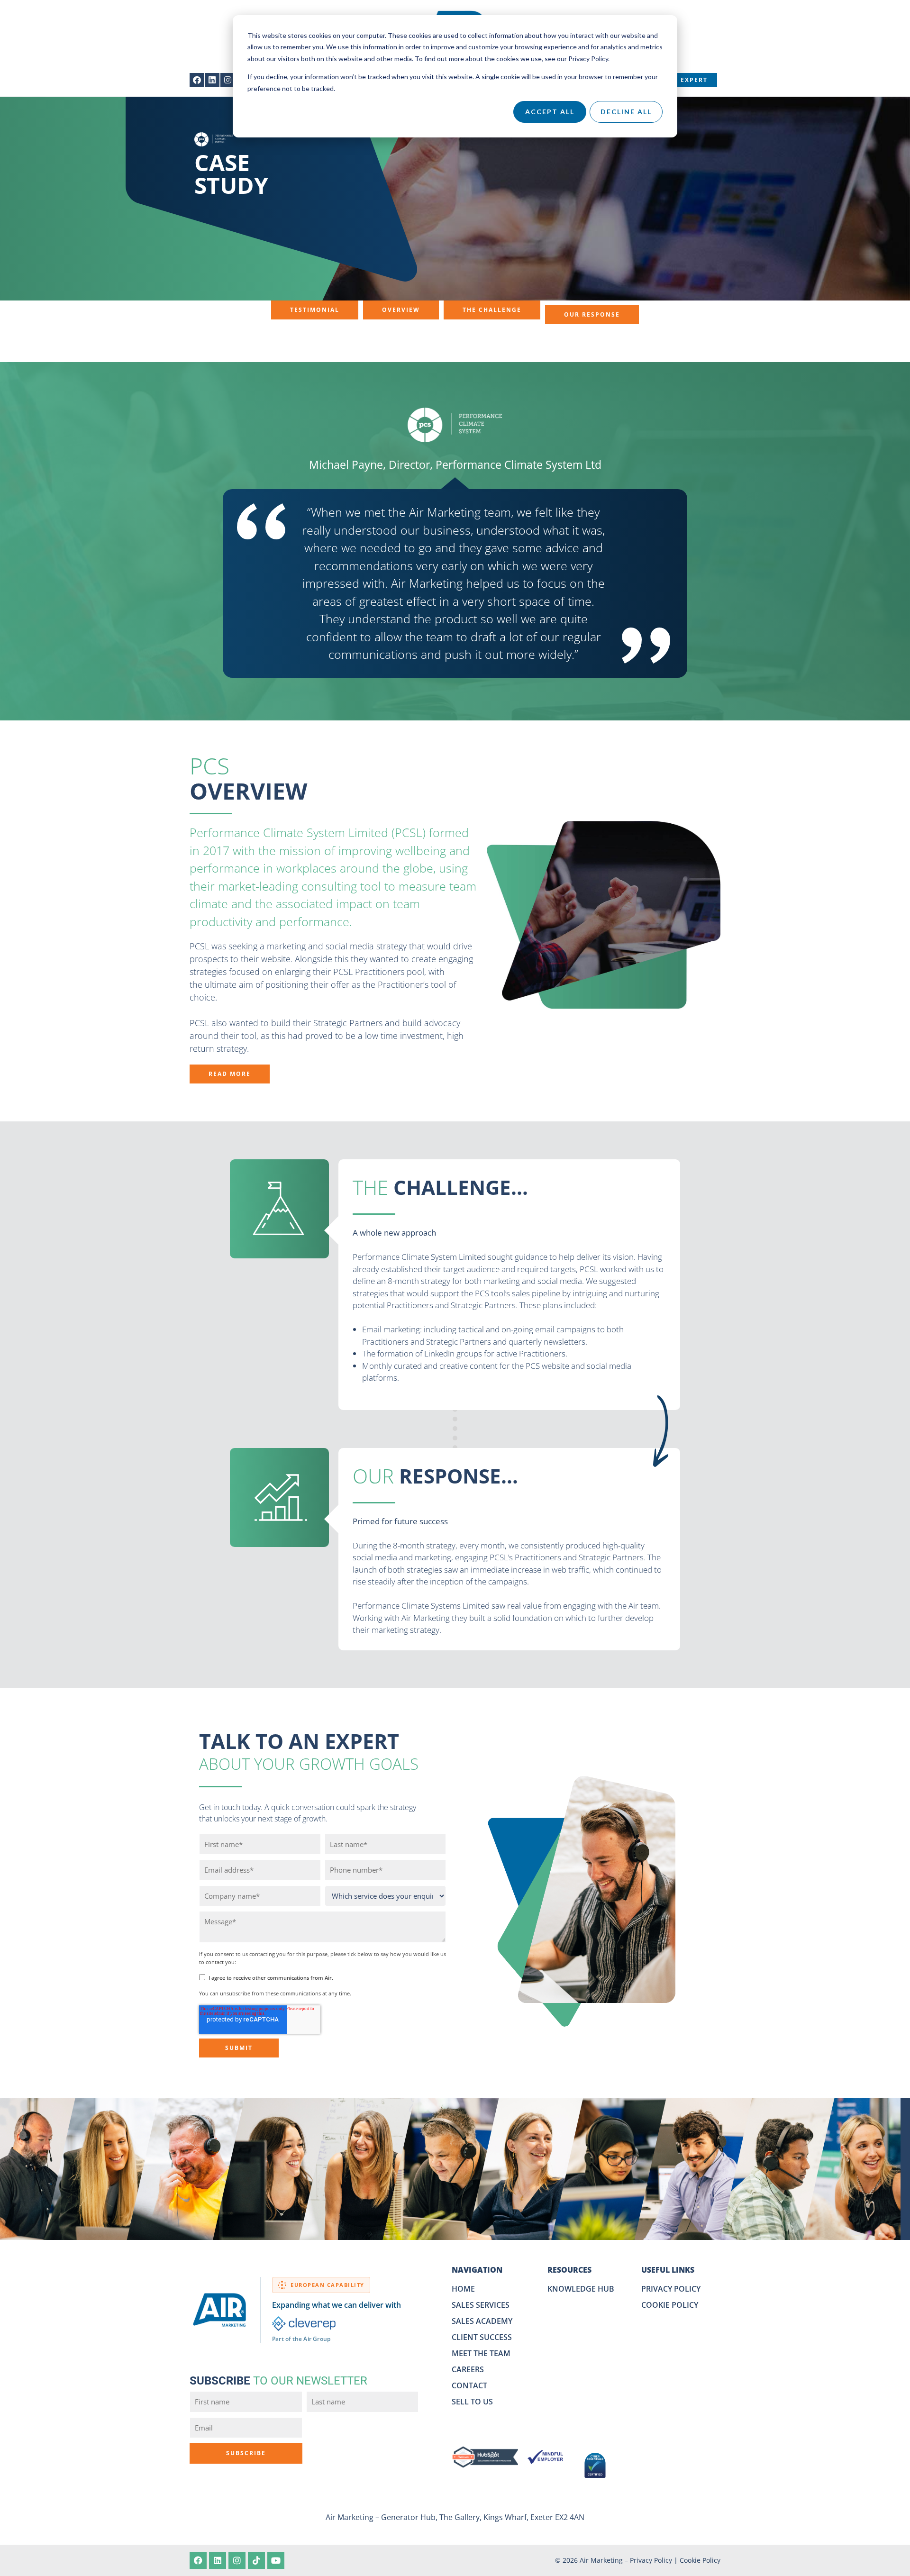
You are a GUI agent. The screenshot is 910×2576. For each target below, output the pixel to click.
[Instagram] (228, 80)
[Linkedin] (213, 80)
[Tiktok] (256, 2560)
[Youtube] (276, 2560)
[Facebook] (197, 80)
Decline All (626, 112)
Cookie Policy (700, 2560)
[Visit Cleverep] (304, 2324)
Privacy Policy (651, 2560)
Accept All (550, 112)
